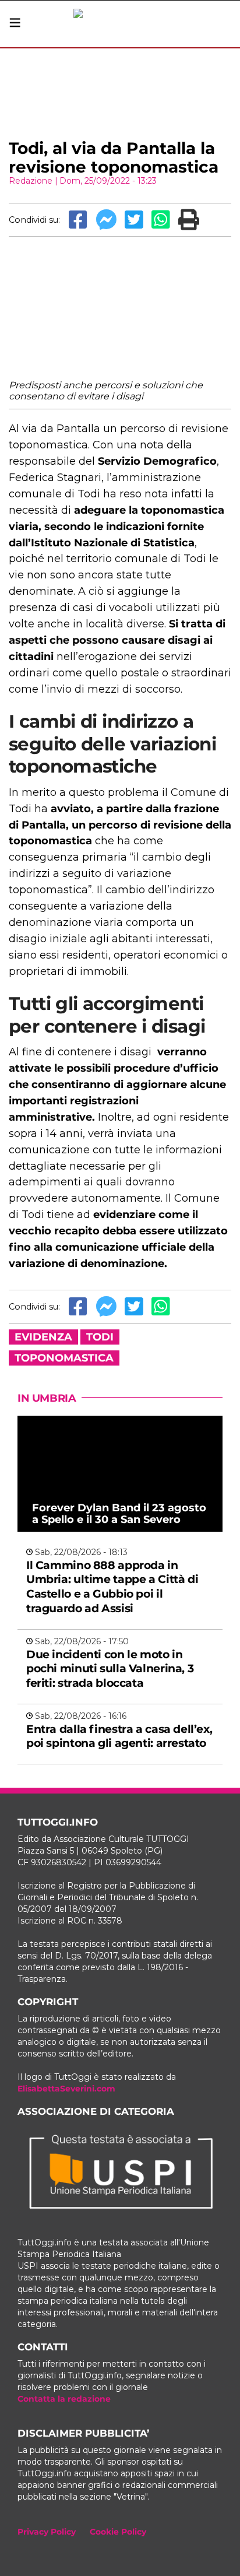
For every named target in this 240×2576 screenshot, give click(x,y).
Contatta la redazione (64, 2399)
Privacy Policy (47, 2532)
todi (100, 1337)
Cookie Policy (118, 2532)
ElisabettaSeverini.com (66, 2089)
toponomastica (64, 1358)
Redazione (31, 181)
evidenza (43, 1337)
